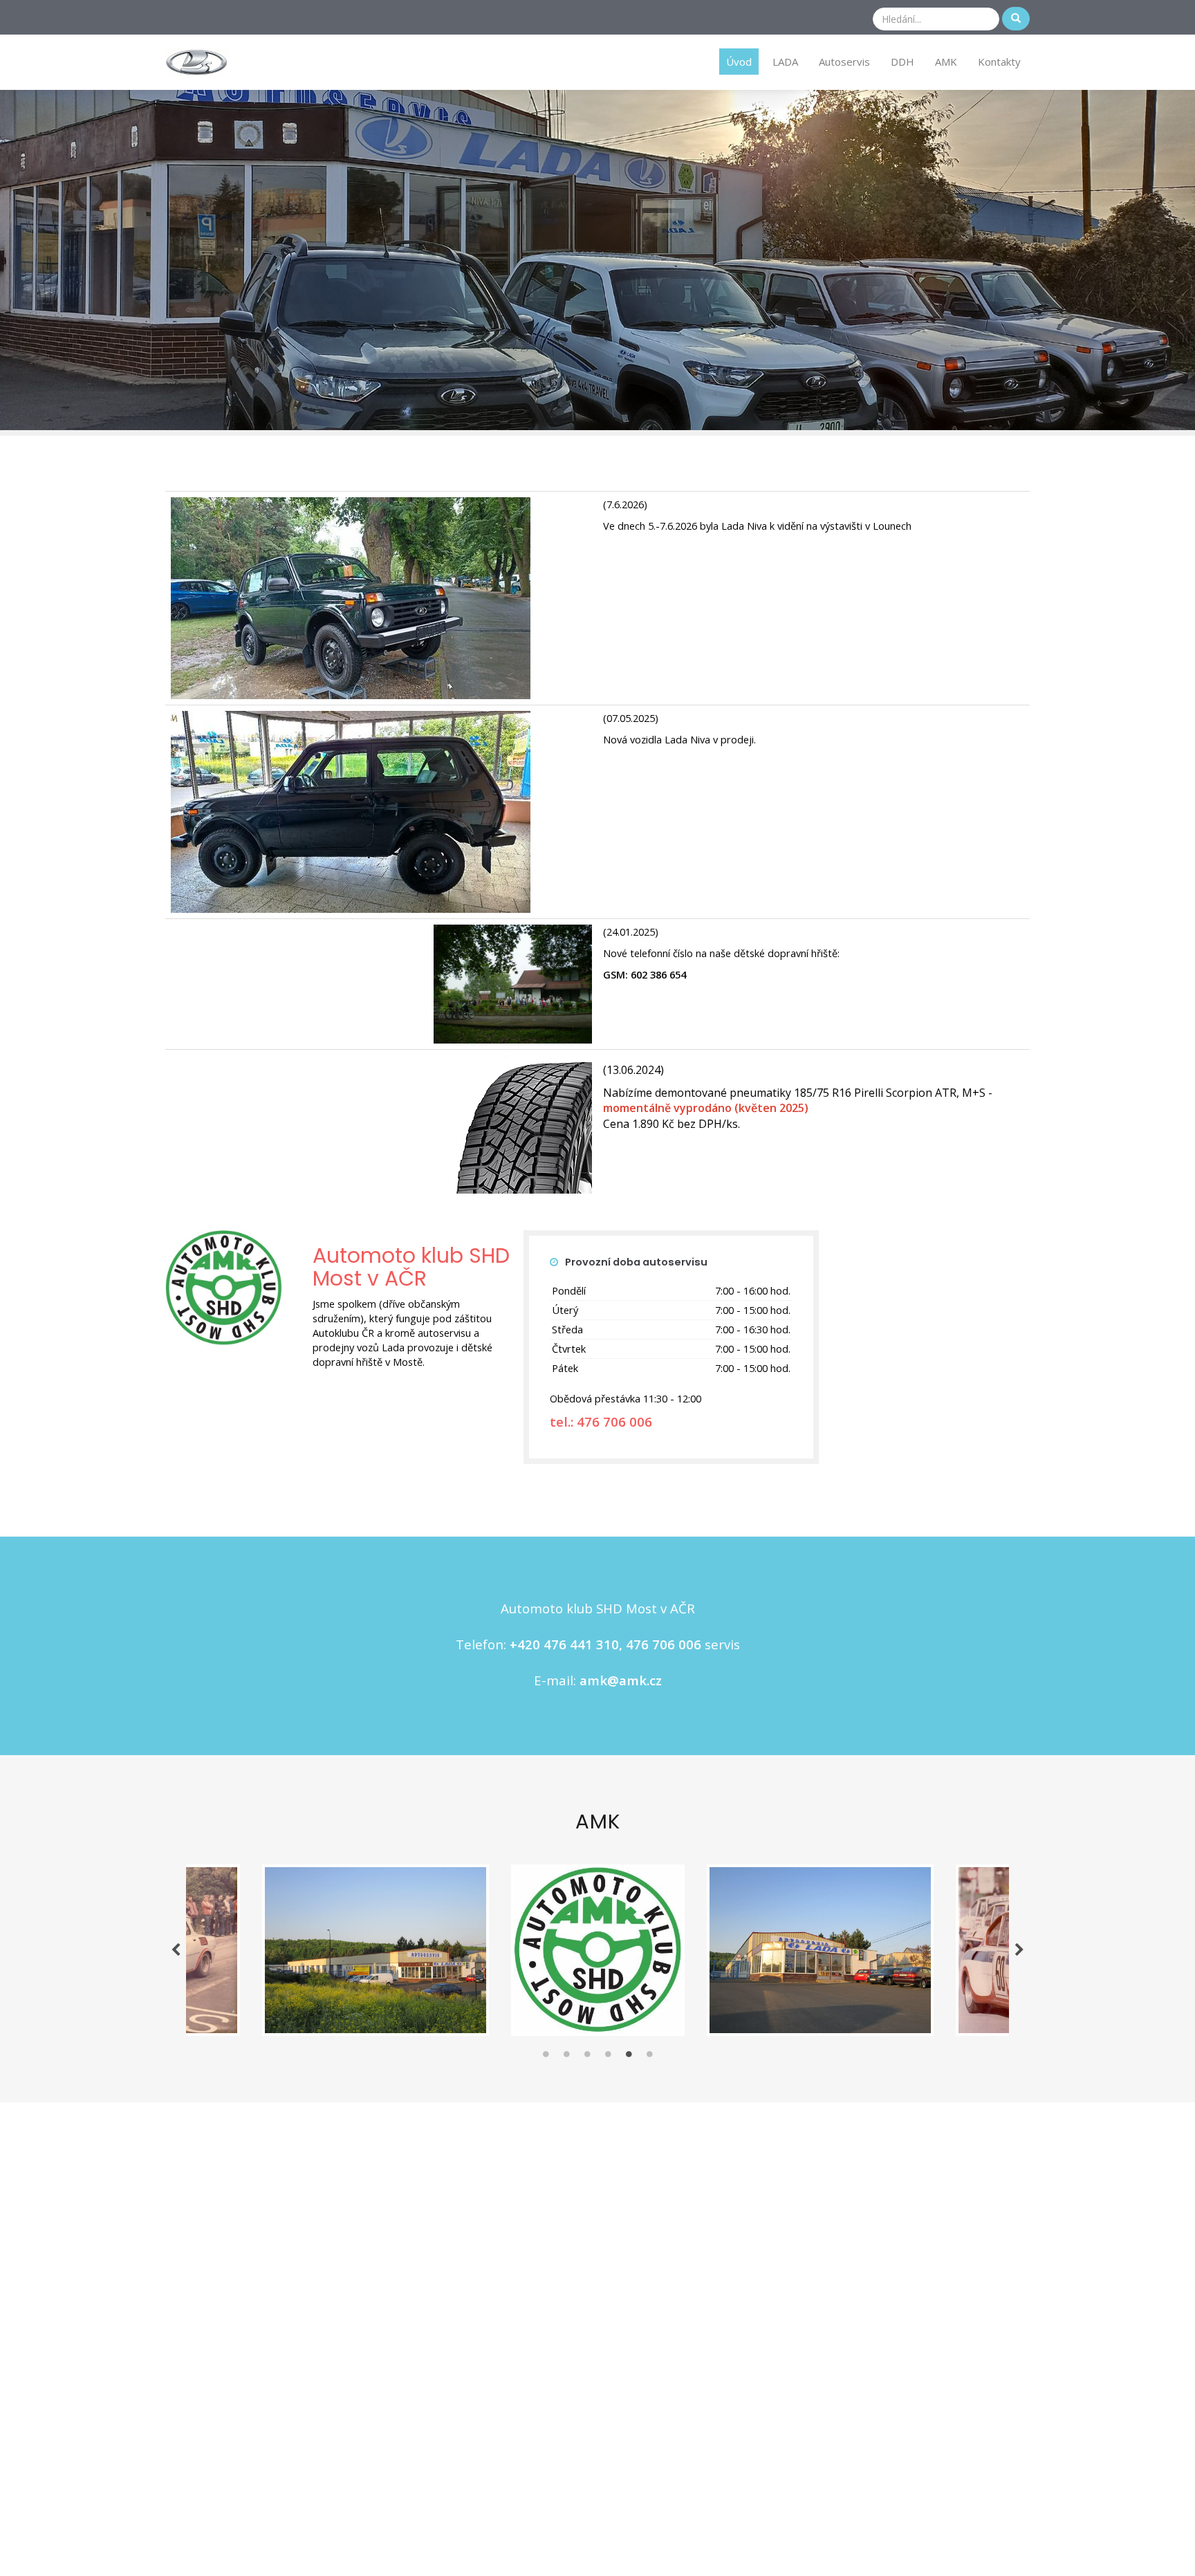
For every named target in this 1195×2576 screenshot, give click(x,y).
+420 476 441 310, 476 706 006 (605, 1644)
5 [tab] (629, 2057)
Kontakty (999, 62)
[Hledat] (1016, 19)
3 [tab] (587, 2057)
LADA (785, 62)
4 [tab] (608, 2057)
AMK (946, 62)
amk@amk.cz (621, 1680)
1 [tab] (546, 2057)
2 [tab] (566, 2057)
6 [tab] (649, 2057)
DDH (902, 62)
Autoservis (844, 62)
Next (1019, 1950)
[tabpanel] (598, 1950)
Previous (176, 1950)
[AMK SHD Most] (197, 61)
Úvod (739, 62)
